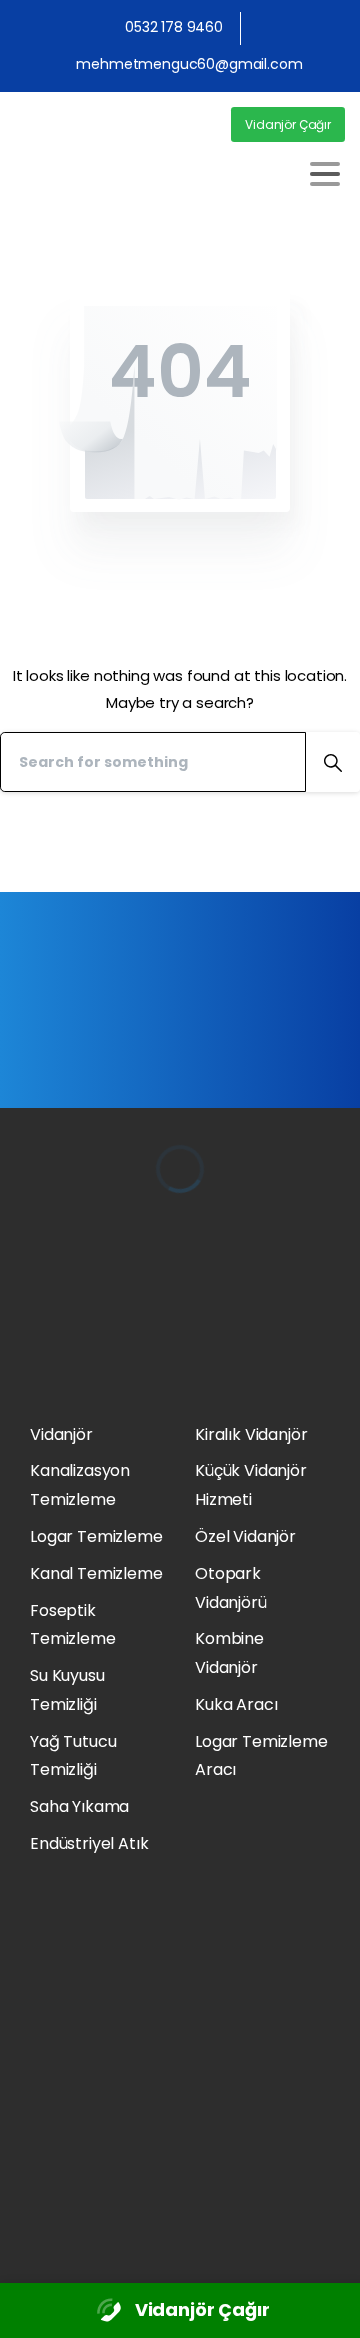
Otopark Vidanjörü (231, 1588)
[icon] (109, 2310)
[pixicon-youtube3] (43, 2233)
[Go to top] (323, 2308)
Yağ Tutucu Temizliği (73, 1756)
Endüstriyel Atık (89, 1843)
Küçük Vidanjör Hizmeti (251, 1485)
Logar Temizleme (96, 1536)
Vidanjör (61, 1434)
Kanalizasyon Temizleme (80, 1485)
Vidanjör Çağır (202, 2309)
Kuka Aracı (236, 1704)
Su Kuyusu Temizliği (67, 1690)
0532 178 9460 (174, 27)
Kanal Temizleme (96, 1573)
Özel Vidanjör (245, 1536)
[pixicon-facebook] (70, 2233)
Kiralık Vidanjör (251, 1434)
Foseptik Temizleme (73, 1625)
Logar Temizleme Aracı (261, 1756)
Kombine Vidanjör (229, 1653)
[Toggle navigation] (325, 174)
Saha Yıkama (79, 1806)
